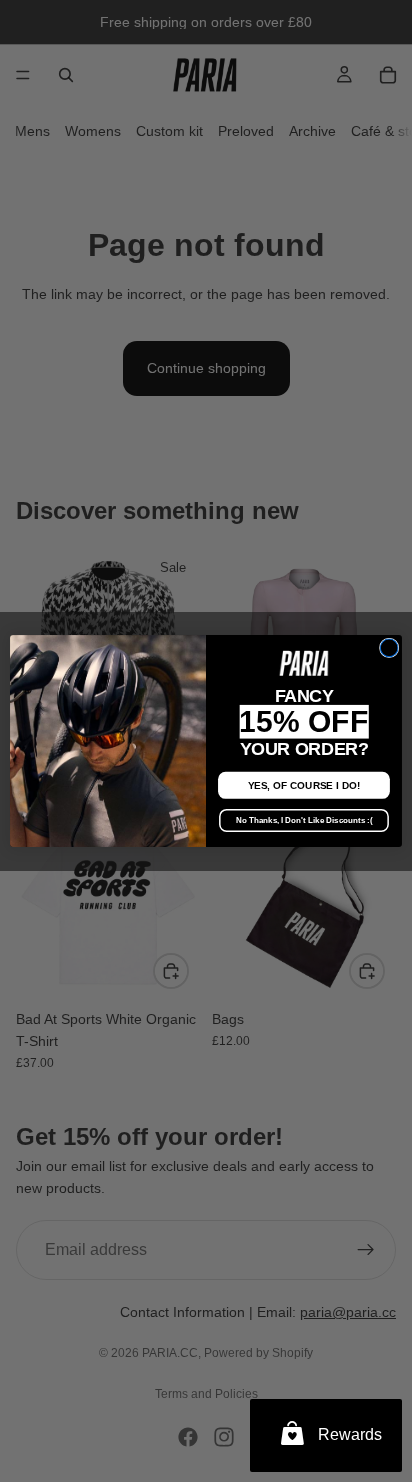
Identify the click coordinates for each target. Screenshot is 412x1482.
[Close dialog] (389, 648)
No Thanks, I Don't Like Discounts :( (304, 820)
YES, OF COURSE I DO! (304, 785)
